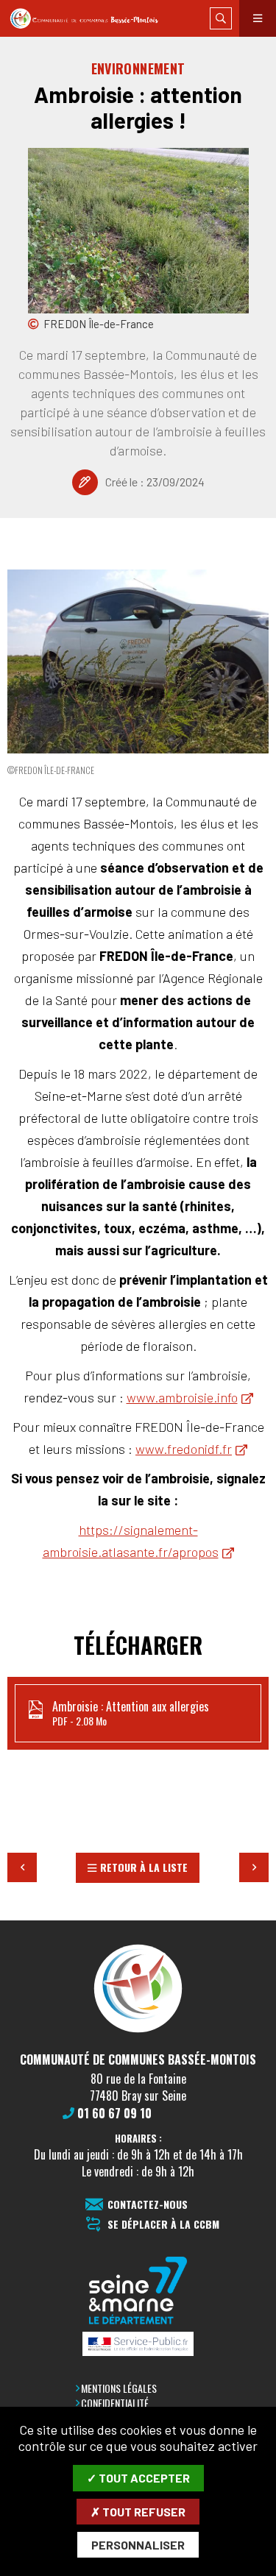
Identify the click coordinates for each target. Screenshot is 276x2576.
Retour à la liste (144, 1867)
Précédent (22, 1867)
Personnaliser (138, 2545)
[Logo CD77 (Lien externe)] (138, 2292)
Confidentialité (115, 2403)
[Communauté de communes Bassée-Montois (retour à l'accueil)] (92, 19)
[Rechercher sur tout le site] (221, 18)
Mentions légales (119, 2388)
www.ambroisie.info (182, 1397)
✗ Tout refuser (138, 2512)
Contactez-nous (148, 2205)
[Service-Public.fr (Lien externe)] (138, 2345)
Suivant (254, 1867)
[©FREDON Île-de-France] (138, 661)
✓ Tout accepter (138, 2478)
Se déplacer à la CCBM (163, 2225)
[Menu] (258, 18)
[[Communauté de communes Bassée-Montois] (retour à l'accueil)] (138, 2032)
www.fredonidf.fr (184, 1449)
